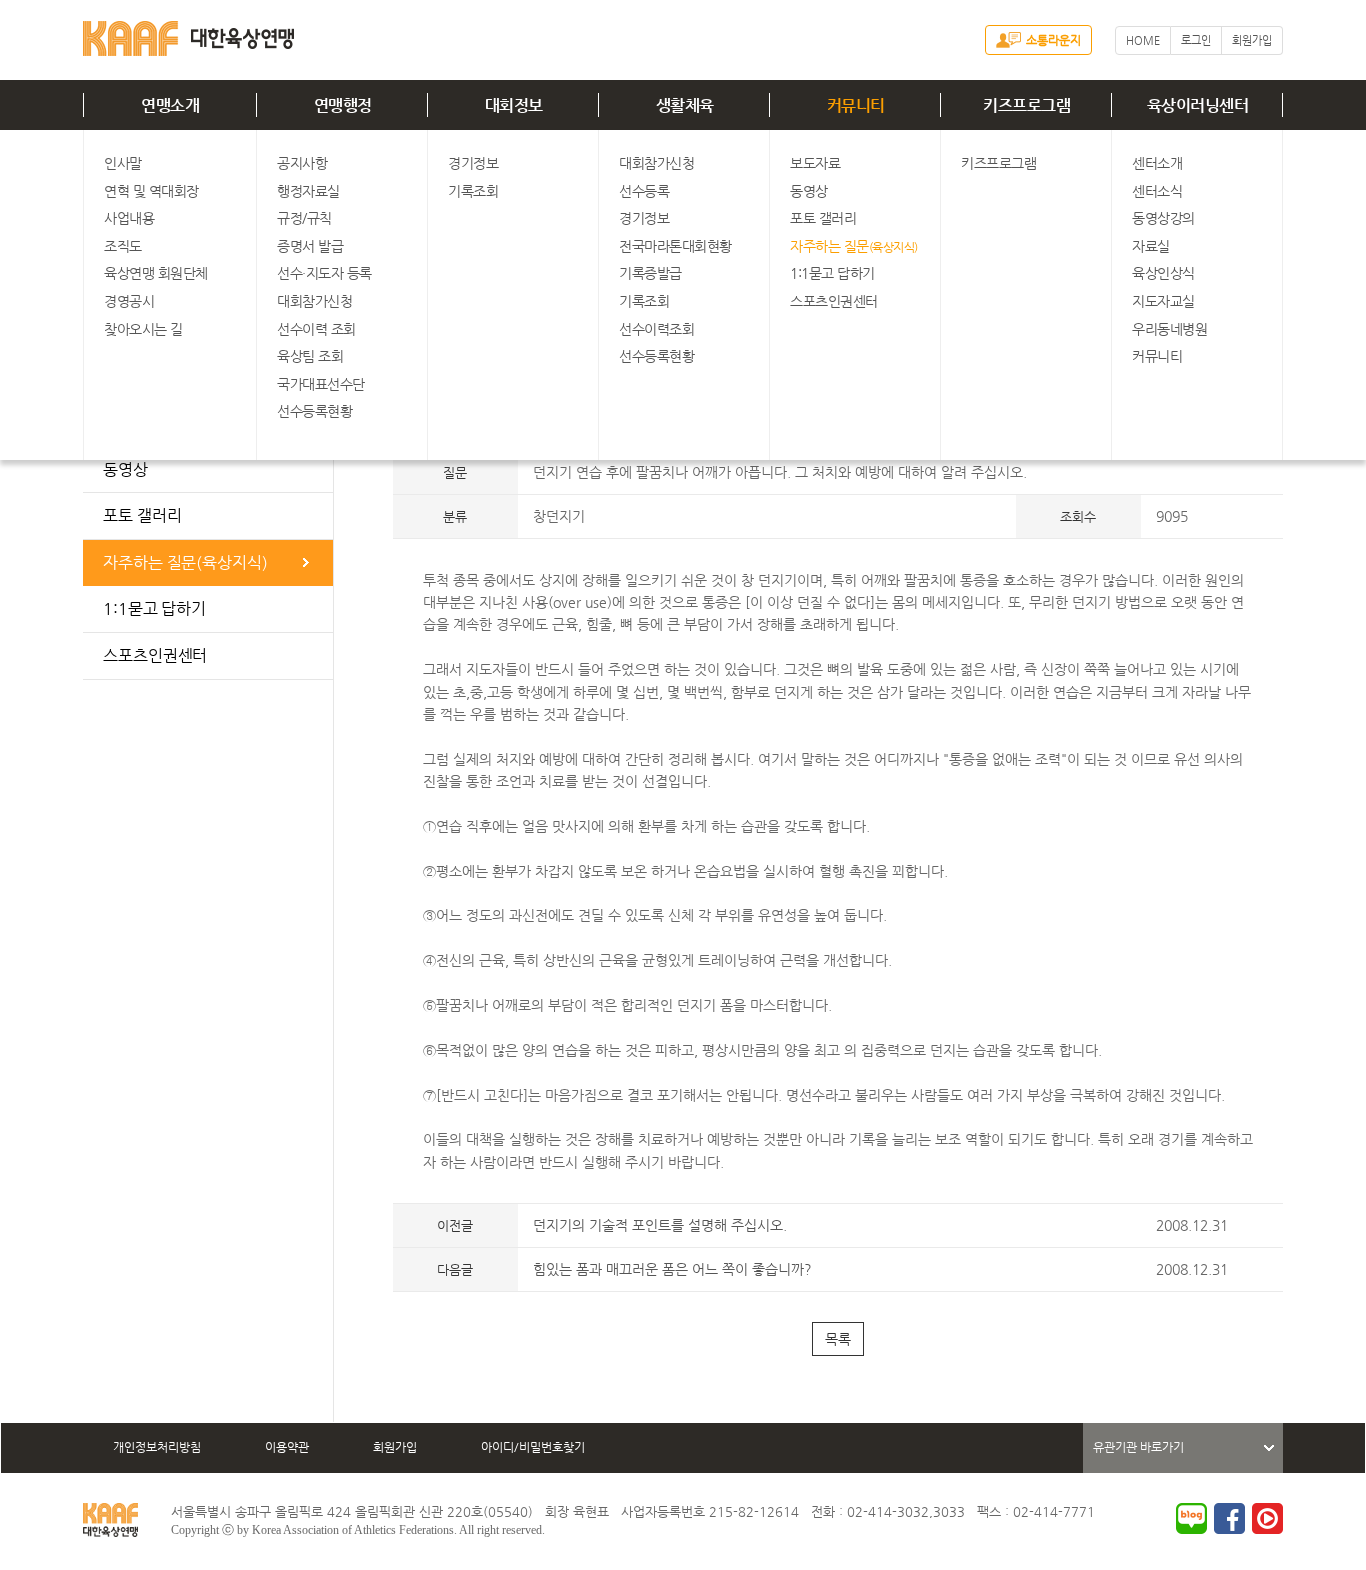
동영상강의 (1163, 218)
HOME (1143, 40)
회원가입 (1252, 40)
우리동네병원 (1169, 329)
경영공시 (129, 301)
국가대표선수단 (321, 384)
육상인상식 (1163, 273)
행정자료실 (308, 191)
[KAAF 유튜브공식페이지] (1267, 1518)
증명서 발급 (310, 246)
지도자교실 (1163, 301)
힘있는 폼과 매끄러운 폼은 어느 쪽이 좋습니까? (672, 1269)
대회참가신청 (314, 301)
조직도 (123, 246)
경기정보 (473, 163)
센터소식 (1157, 191)
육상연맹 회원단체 (156, 273)
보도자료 (815, 163)
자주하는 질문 (854, 246)
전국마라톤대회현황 (675, 246)
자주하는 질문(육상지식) (185, 562)
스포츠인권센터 (834, 301)
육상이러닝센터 (1198, 105)
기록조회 (473, 191)
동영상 (809, 191)
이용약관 (287, 1447)
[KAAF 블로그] (1191, 1518)
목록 (838, 1339)
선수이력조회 (656, 329)
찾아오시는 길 (143, 329)
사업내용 (129, 218)
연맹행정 (343, 105)
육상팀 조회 (310, 356)
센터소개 (1157, 163)
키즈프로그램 (1026, 105)
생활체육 (685, 105)
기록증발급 (650, 273)
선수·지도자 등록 (324, 273)
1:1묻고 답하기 (832, 273)
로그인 (1196, 40)
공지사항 (302, 163)
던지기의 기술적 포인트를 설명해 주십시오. (660, 1225)
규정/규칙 (304, 218)
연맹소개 (170, 105)
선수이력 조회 (316, 329)
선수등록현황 (314, 411)
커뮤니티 (856, 105)
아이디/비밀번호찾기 (533, 1447)
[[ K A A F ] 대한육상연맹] (188, 34)
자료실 (1151, 246)
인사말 (123, 163)
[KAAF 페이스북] (1229, 1518)
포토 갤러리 (823, 218)
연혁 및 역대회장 (151, 191)
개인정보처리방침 (157, 1447)
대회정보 (514, 105)
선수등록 (644, 191)
